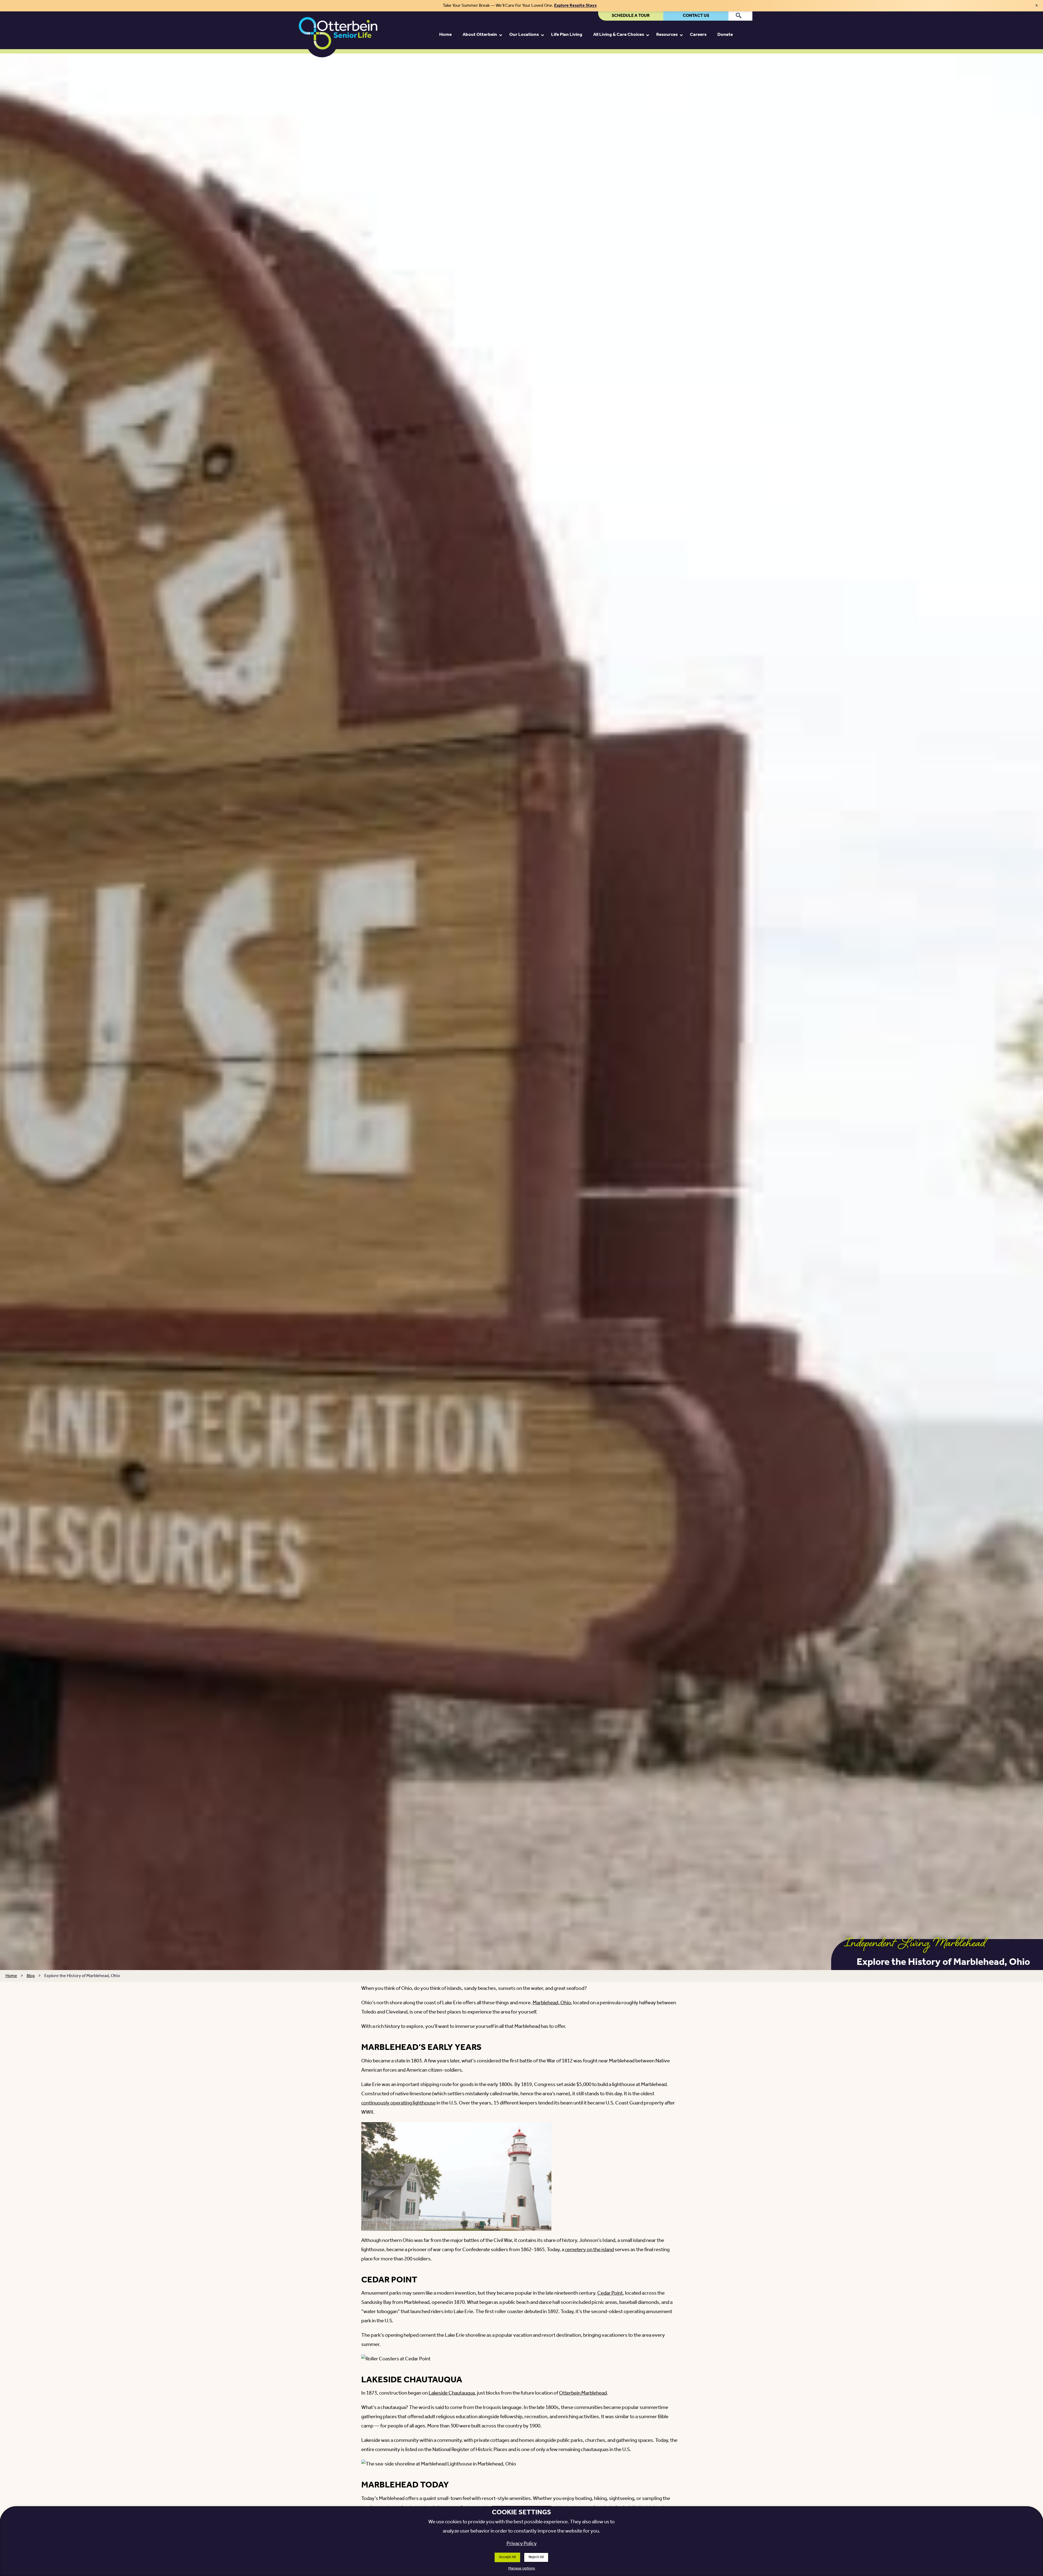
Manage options (522, 2569)
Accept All (507, 2557)
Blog (31, 1976)
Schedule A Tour (631, 16)
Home (11, 1976)
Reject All (536, 2557)
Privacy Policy (522, 2544)
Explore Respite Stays (575, 6)
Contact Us (696, 16)
